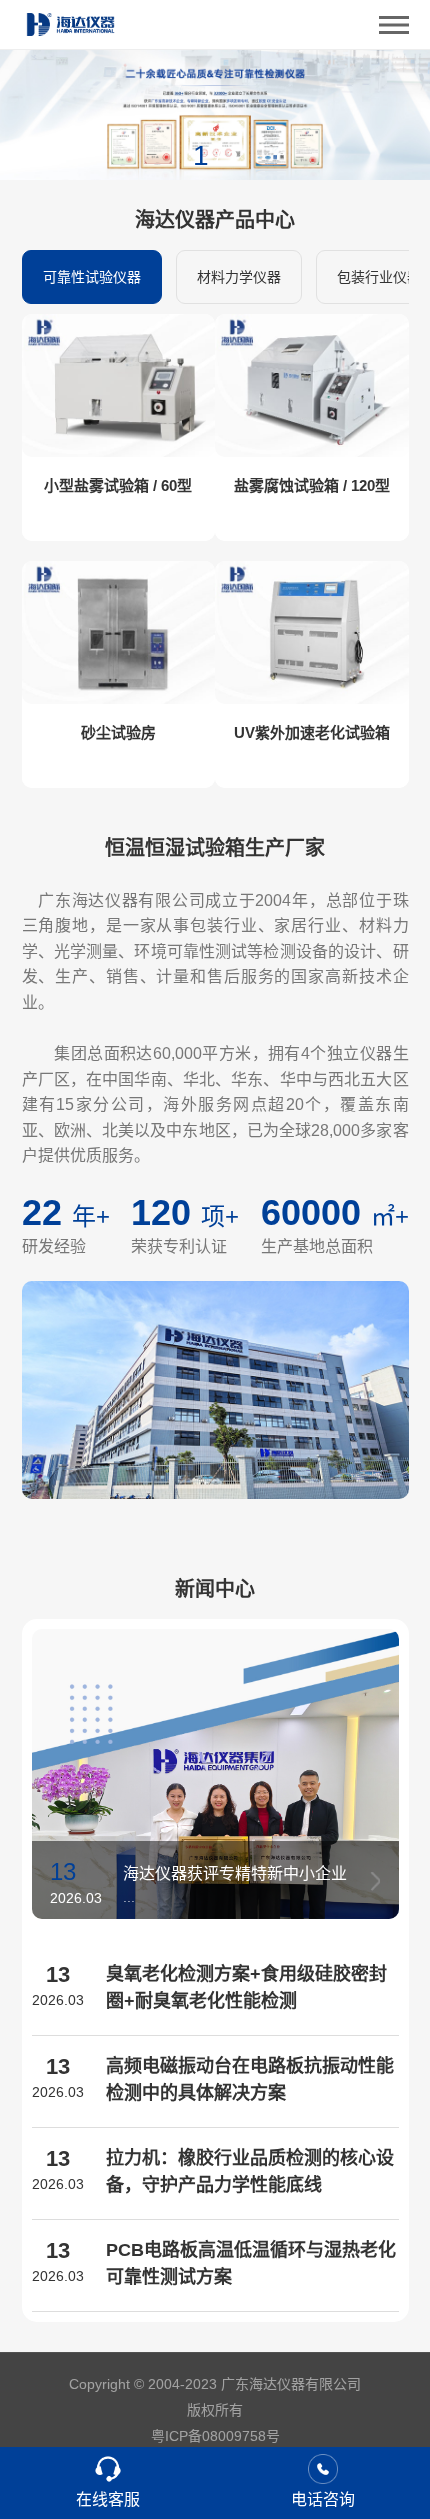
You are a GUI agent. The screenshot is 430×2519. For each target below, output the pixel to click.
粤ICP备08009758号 (215, 2436)
